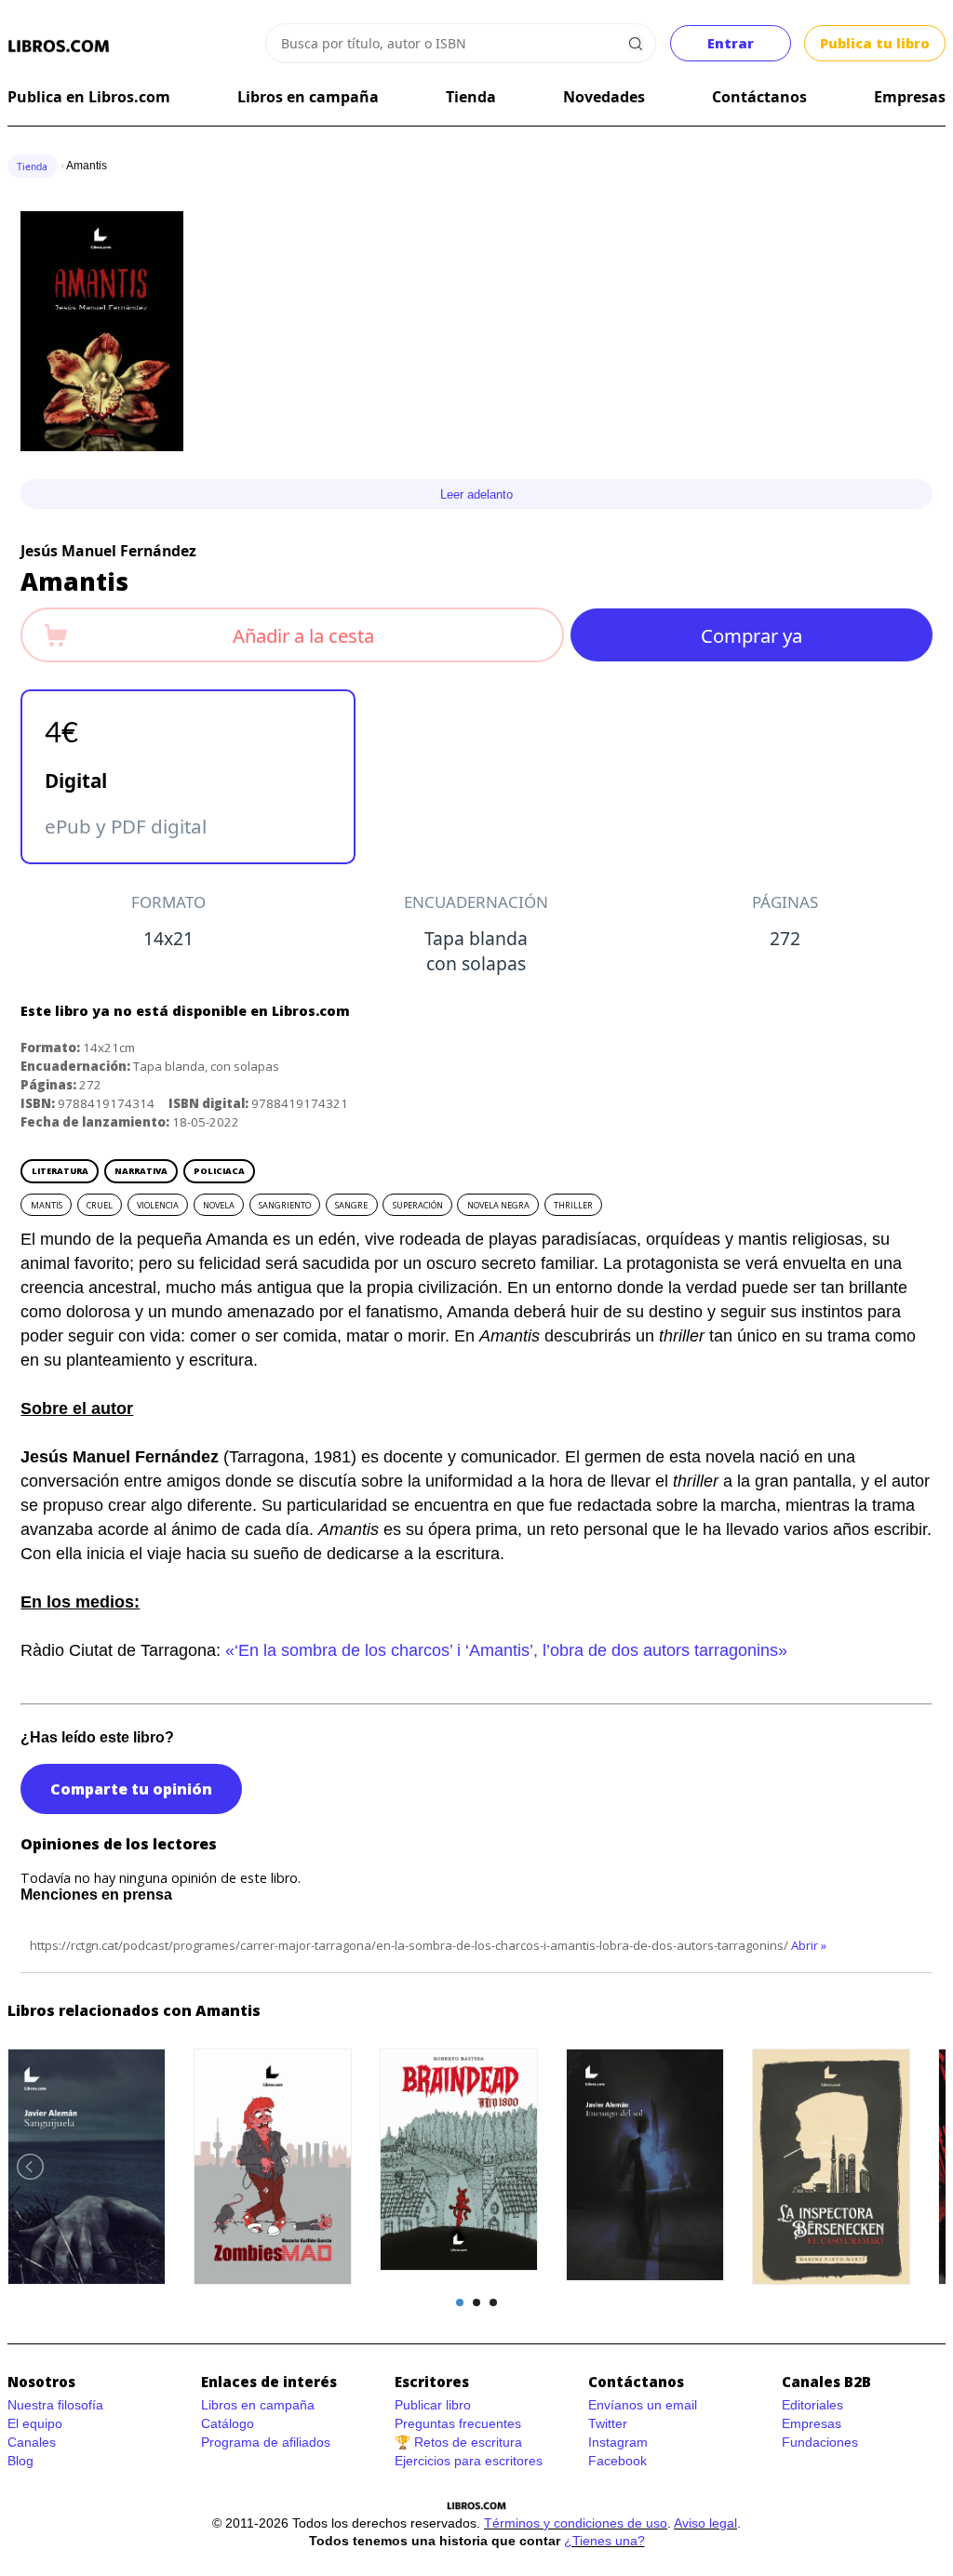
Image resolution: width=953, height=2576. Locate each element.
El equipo (35, 2423)
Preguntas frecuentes (458, 2423)
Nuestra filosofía (55, 2405)
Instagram (618, 2442)
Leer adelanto (476, 494)
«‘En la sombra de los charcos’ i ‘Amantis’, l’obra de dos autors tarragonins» (506, 1650)
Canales (32, 2442)
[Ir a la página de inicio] (59, 47)
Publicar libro (433, 2405)
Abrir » (809, 1945)
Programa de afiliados (266, 2442)
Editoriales (812, 2405)
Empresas (910, 97)
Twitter (608, 2423)
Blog (20, 2461)
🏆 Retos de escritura (458, 2442)
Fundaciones (820, 2442)
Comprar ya (752, 635)
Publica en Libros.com (89, 97)
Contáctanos (759, 97)
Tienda (471, 97)
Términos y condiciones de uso (576, 2523)
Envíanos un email (643, 2405)
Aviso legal (705, 2523)
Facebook (617, 2461)
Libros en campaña (308, 97)
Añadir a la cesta (303, 635)
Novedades (604, 97)
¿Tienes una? (604, 2541)
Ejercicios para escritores (469, 2461)
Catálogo (228, 2423)
